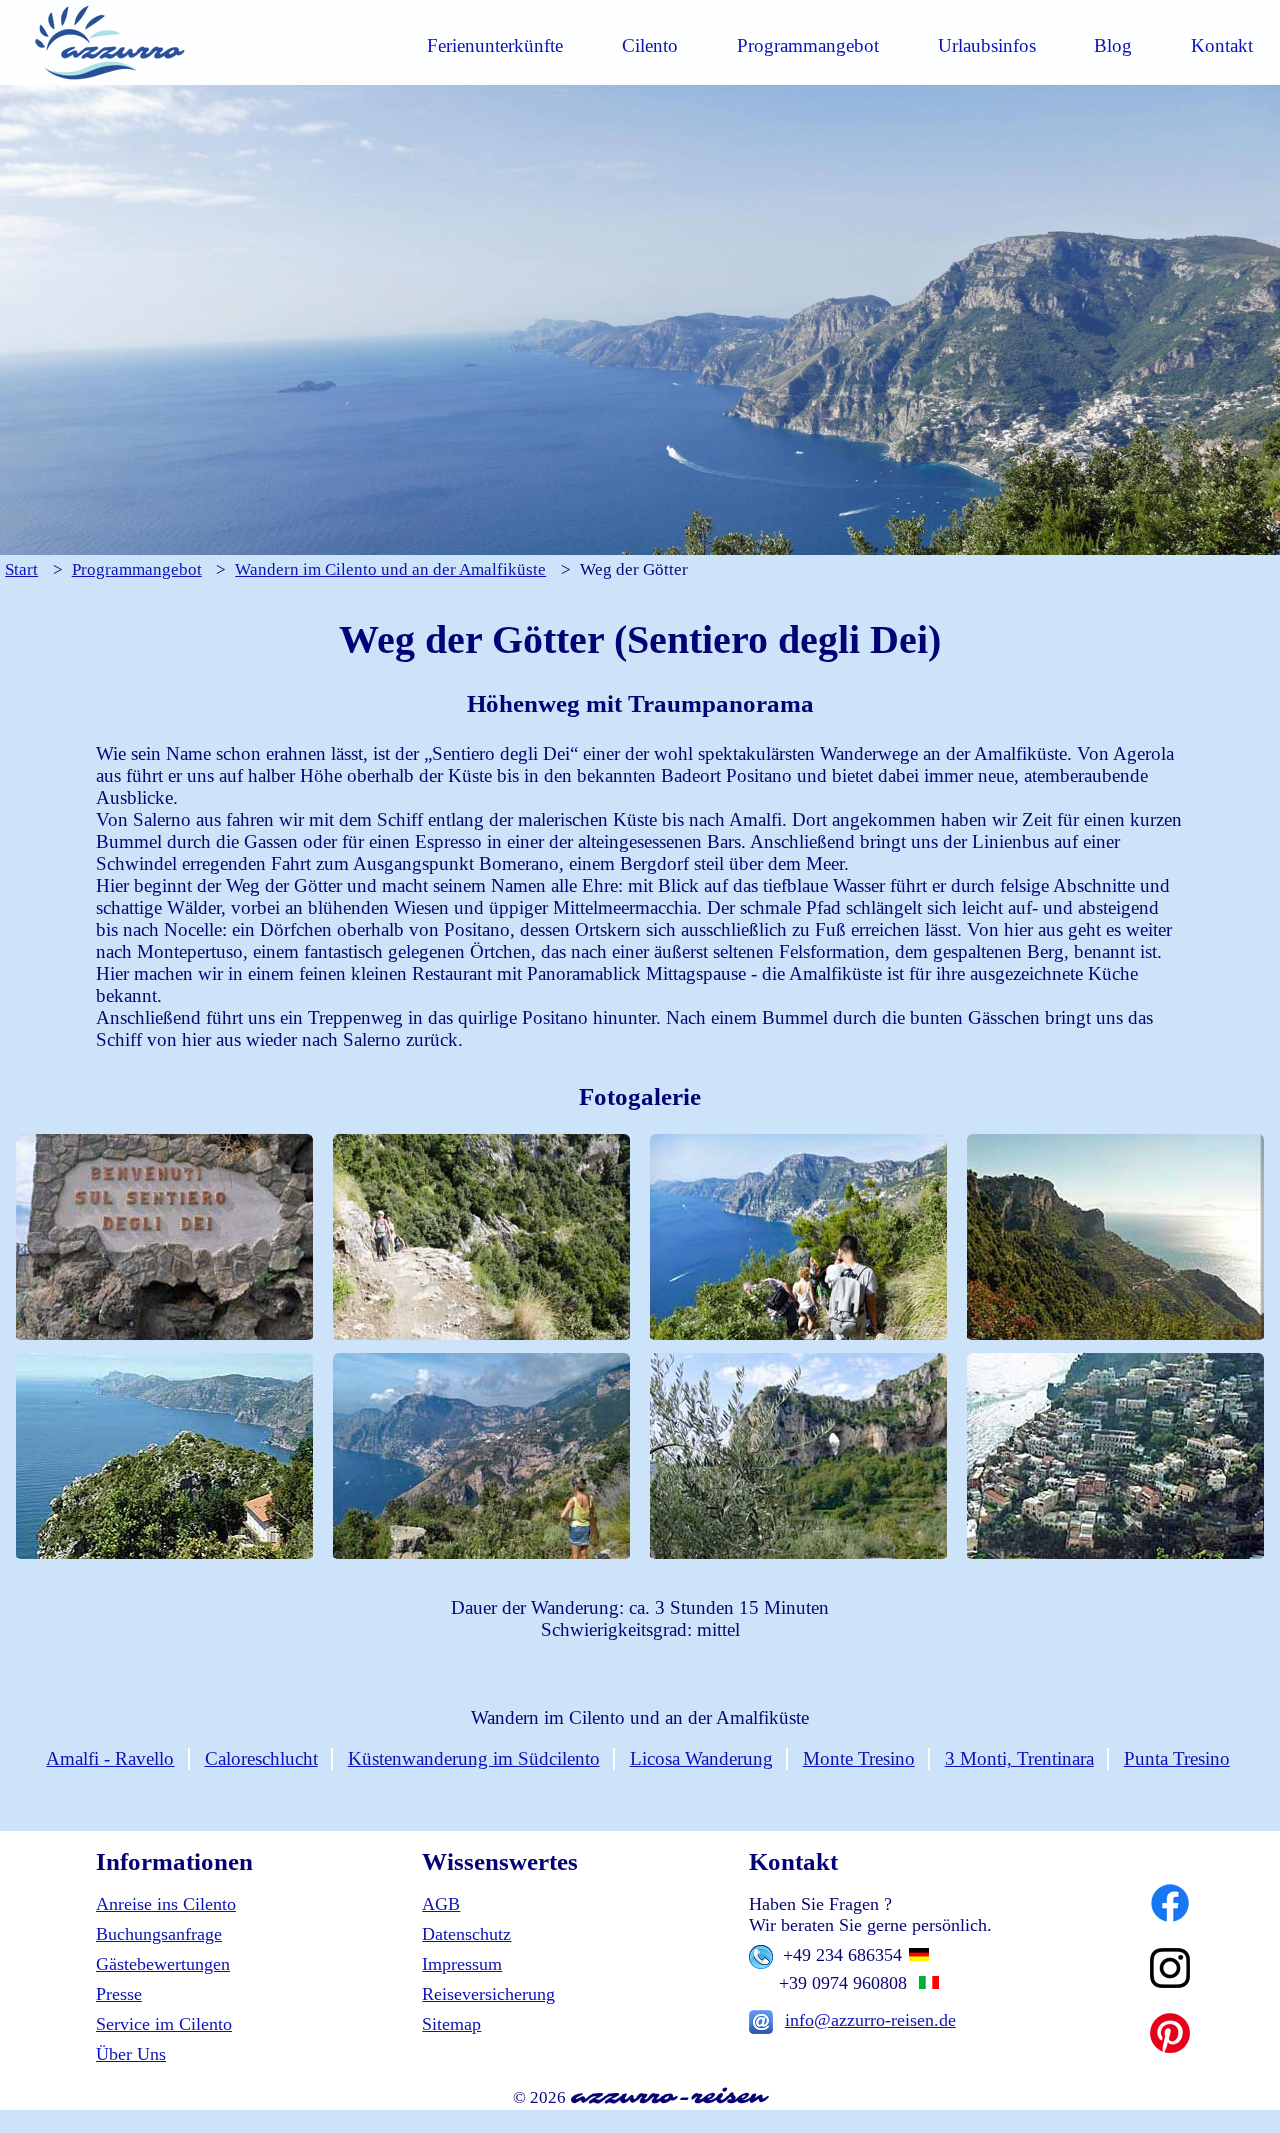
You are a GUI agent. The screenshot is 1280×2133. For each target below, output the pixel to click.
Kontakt (1222, 45)
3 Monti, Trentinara (1019, 1758)
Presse (119, 1994)
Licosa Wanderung (701, 1758)
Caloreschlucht (261, 1758)
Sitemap (451, 2024)
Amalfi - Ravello (110, 1758)
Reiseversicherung (488, 1994)
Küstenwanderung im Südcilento (474, 1758)
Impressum (462, 1964)
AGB (441, 1904)
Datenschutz (466, 1934)
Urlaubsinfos (987, 45)
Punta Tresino (1177, 1758)
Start (21, 569)
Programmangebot (808, 45)
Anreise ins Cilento (166, 1904)
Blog (1113, 45)
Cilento (650, 45)
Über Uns (131, 2054)
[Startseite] (109, 78)
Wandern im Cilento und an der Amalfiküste (390, 569)
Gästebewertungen (163, 1964)
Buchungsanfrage (159, 1934)
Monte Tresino (859, 1758)
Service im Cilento (164, 2024)
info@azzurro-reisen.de (870, 2020)
